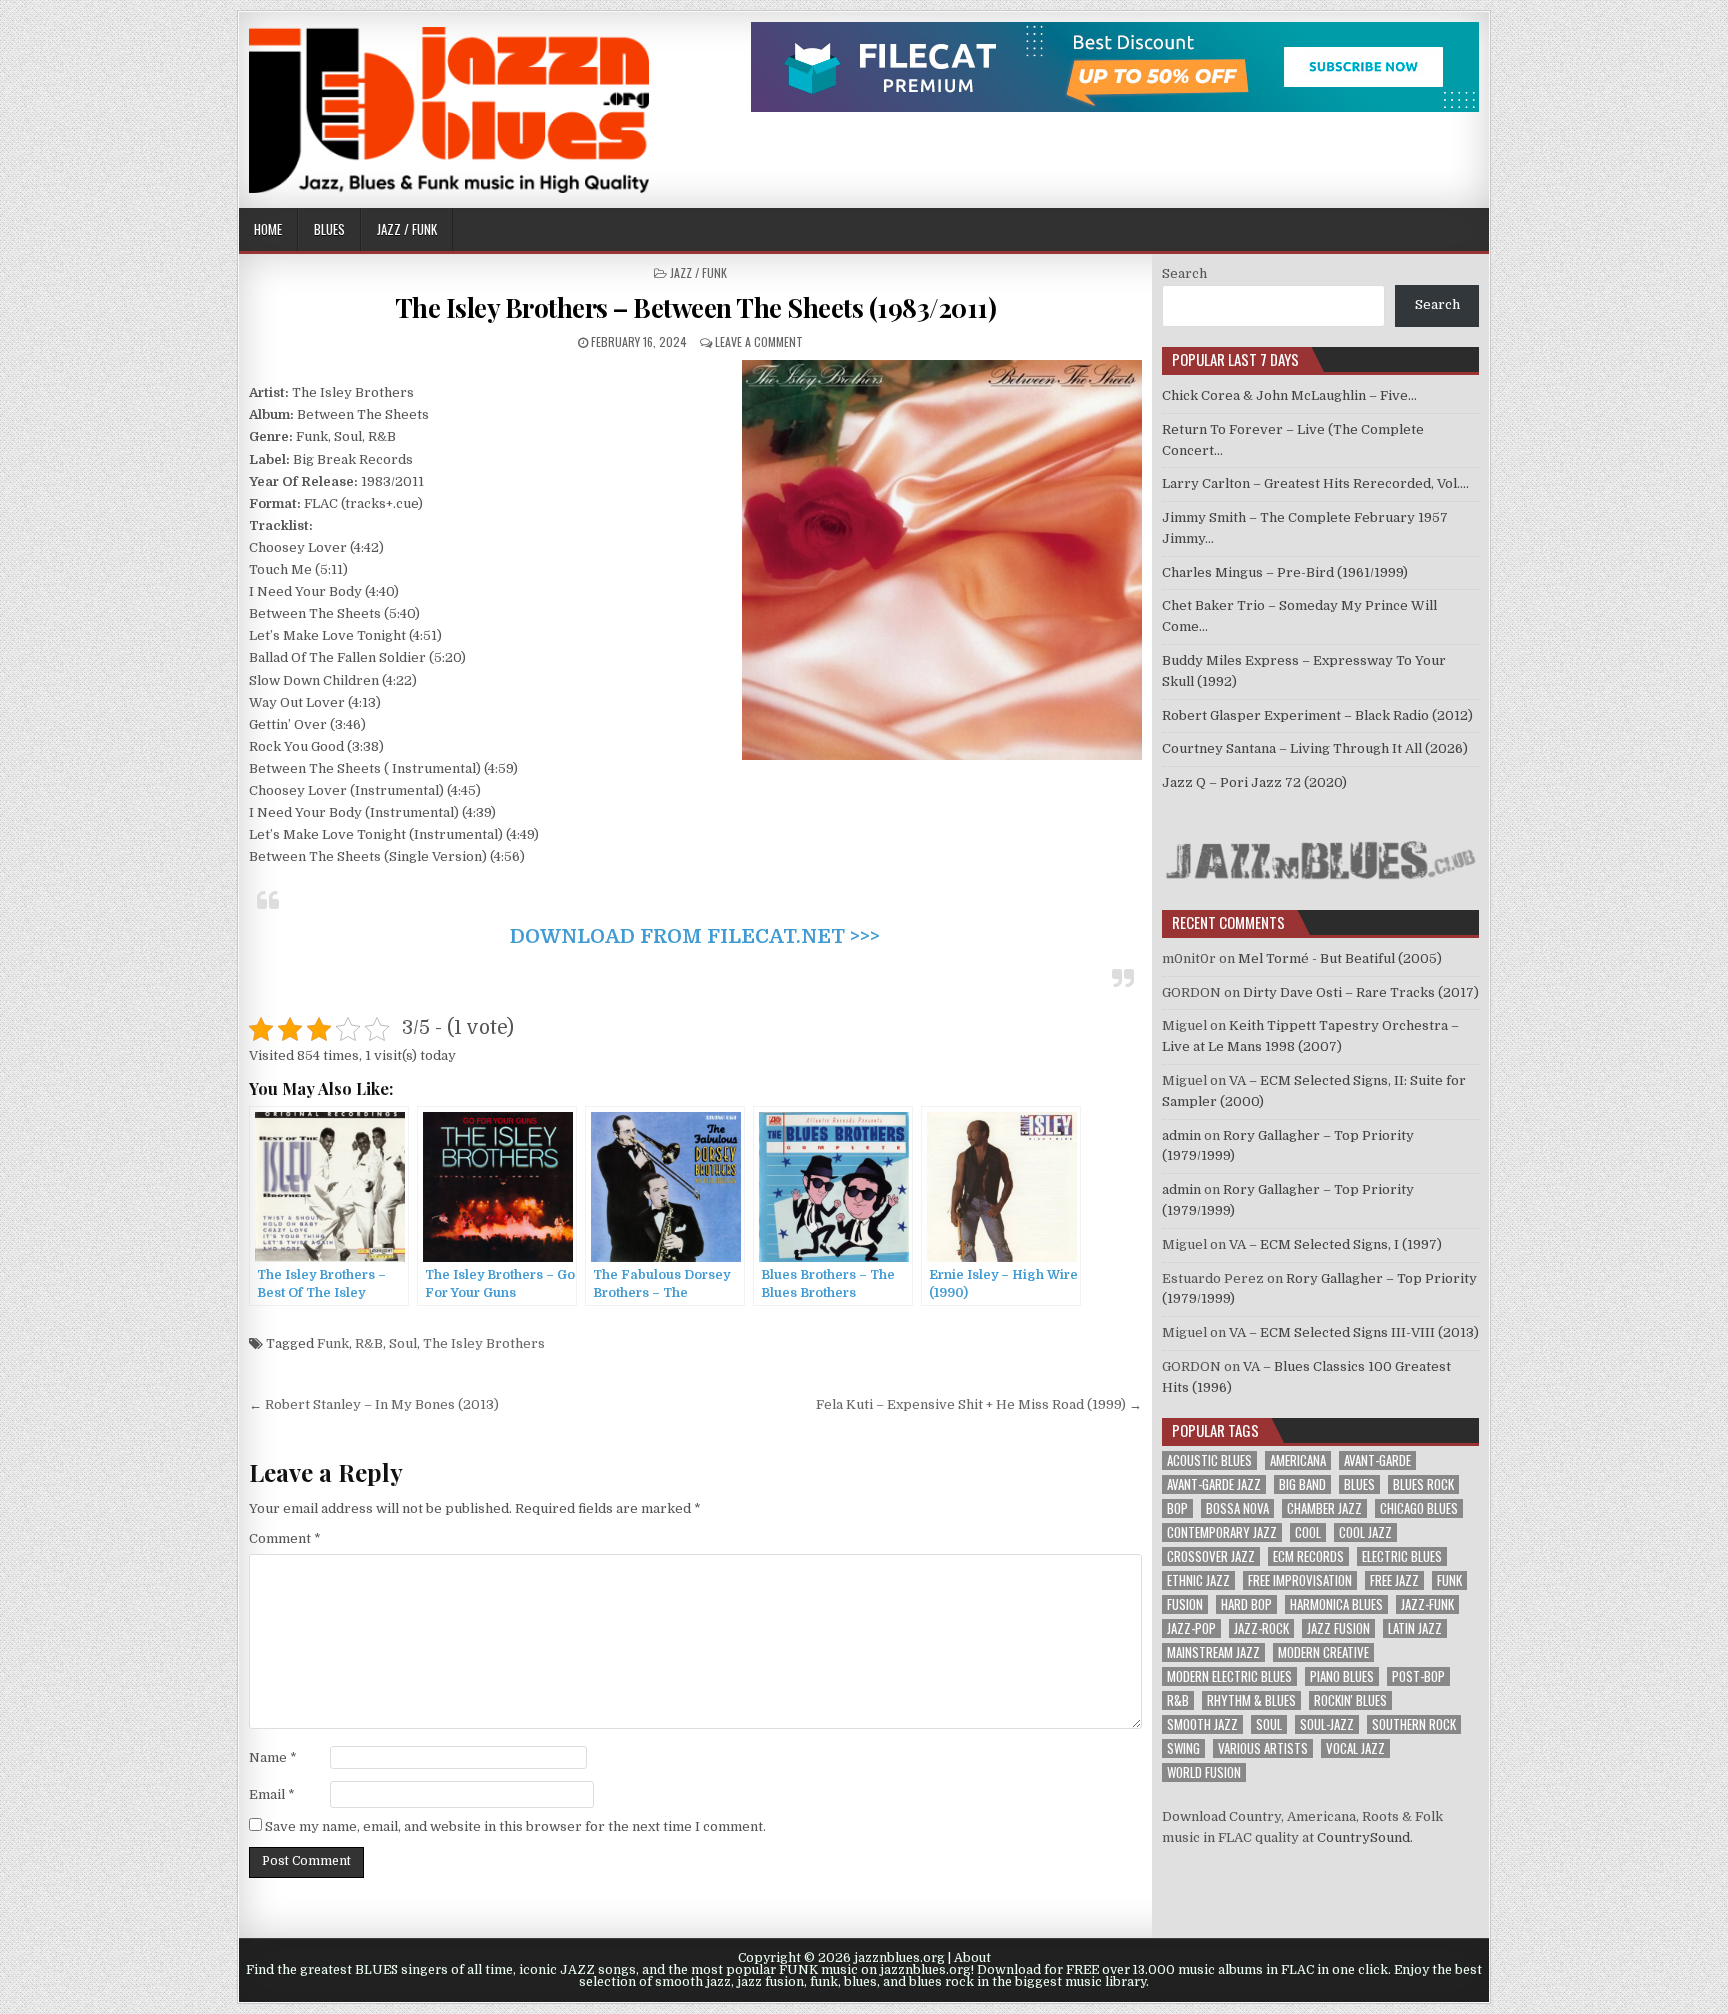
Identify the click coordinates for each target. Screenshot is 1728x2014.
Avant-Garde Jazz (1214, 1484)
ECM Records (1308, 1556)
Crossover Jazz (1211, 1556)
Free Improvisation (1300, 1580)
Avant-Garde (1377, 1460)
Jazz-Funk (1427, 1604)
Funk (333, 1343)
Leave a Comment (759, 341)
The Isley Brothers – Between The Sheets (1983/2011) (696, 307)
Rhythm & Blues (1251, 1700)
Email (272, 1794)
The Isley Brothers (484, 1343)
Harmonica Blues (1336, 1604)
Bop (1177, 1508)
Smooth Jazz (1202, 1724)
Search (1184, 273)
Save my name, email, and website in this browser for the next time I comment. (515, 1826)
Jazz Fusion (1338, 1628)
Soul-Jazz (1327, 1724)
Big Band (1302, 1484)
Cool (1308, 1532)
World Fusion (1204, 1772)
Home (268, 229)
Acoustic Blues (1209, 1460)
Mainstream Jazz (1213, 1652)
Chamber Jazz (1324, 1508)
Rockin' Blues (1350, 1700)
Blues (329, 229)
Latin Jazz (1415, 1628)
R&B (369, 1343)
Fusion (1185, 1604)
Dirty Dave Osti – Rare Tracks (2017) (1361, 992)
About (972, 1958)
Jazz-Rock (1261, 1628)
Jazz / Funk (407, 229)
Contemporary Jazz (1222, 1532)
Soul (403, 1343)
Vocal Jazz (1355, 1748)
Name (273, 1757)
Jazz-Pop (1191, 1628)
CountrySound (1363, 1837)
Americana (1298, 1460)
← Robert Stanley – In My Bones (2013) (374, 1404)
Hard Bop (1246, 1604)
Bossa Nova (1237, 1508)
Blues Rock (1423, 1484)
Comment (285, 1538)
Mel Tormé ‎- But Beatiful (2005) (1340, 958)
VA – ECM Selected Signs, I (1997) (1335, 1244)
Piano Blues (1342, 1676)
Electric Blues (1402, 1556)
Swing (1183, 1748)
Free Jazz (1394, 1580)
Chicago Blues (1419, 1508)
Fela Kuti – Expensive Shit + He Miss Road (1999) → (979, 1404)
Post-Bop (1418, 1676)
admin (1181, 1135)
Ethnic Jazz (1198, 1580)
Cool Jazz (1365, 1532)
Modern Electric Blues (1229, 1676)
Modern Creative (1323, 1652)
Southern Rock (1414, 1724)
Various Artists (1263, 1748)
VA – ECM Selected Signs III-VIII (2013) (1354, 1332)
